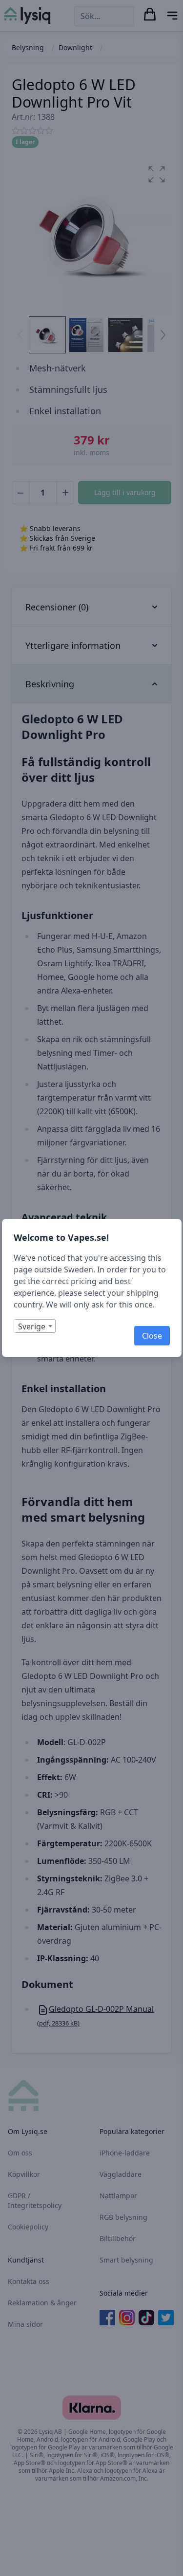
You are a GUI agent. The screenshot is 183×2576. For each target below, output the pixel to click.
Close (152, 1336)
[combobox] (35, 1326)
